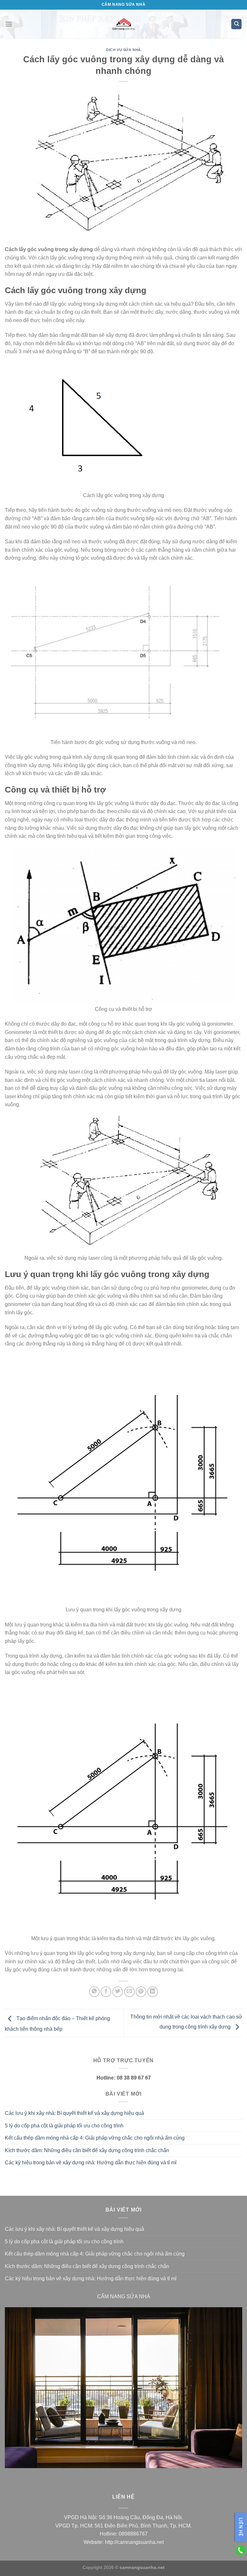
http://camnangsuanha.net (134, 2542)
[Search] (236, 24)
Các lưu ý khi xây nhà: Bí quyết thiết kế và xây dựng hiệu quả (74, 2113)
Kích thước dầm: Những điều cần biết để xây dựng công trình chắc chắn (87, 2150)
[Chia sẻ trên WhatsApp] (94, 1992)
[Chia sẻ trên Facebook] (106, 1992)
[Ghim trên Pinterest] (141, 1992)
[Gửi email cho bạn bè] (129, 1992)
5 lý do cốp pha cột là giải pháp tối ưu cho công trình (64, 2126)
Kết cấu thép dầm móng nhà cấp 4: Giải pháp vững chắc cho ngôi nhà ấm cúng (95, 2138)
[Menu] (9, 24)
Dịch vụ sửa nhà (123, 50)
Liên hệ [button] (241, 2527)
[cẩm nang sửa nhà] (124, 24)
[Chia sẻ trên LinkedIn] (153, 1992)
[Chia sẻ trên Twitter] (118, 1992)
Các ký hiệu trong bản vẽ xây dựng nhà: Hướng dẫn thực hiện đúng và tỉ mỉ (91, 2163)
